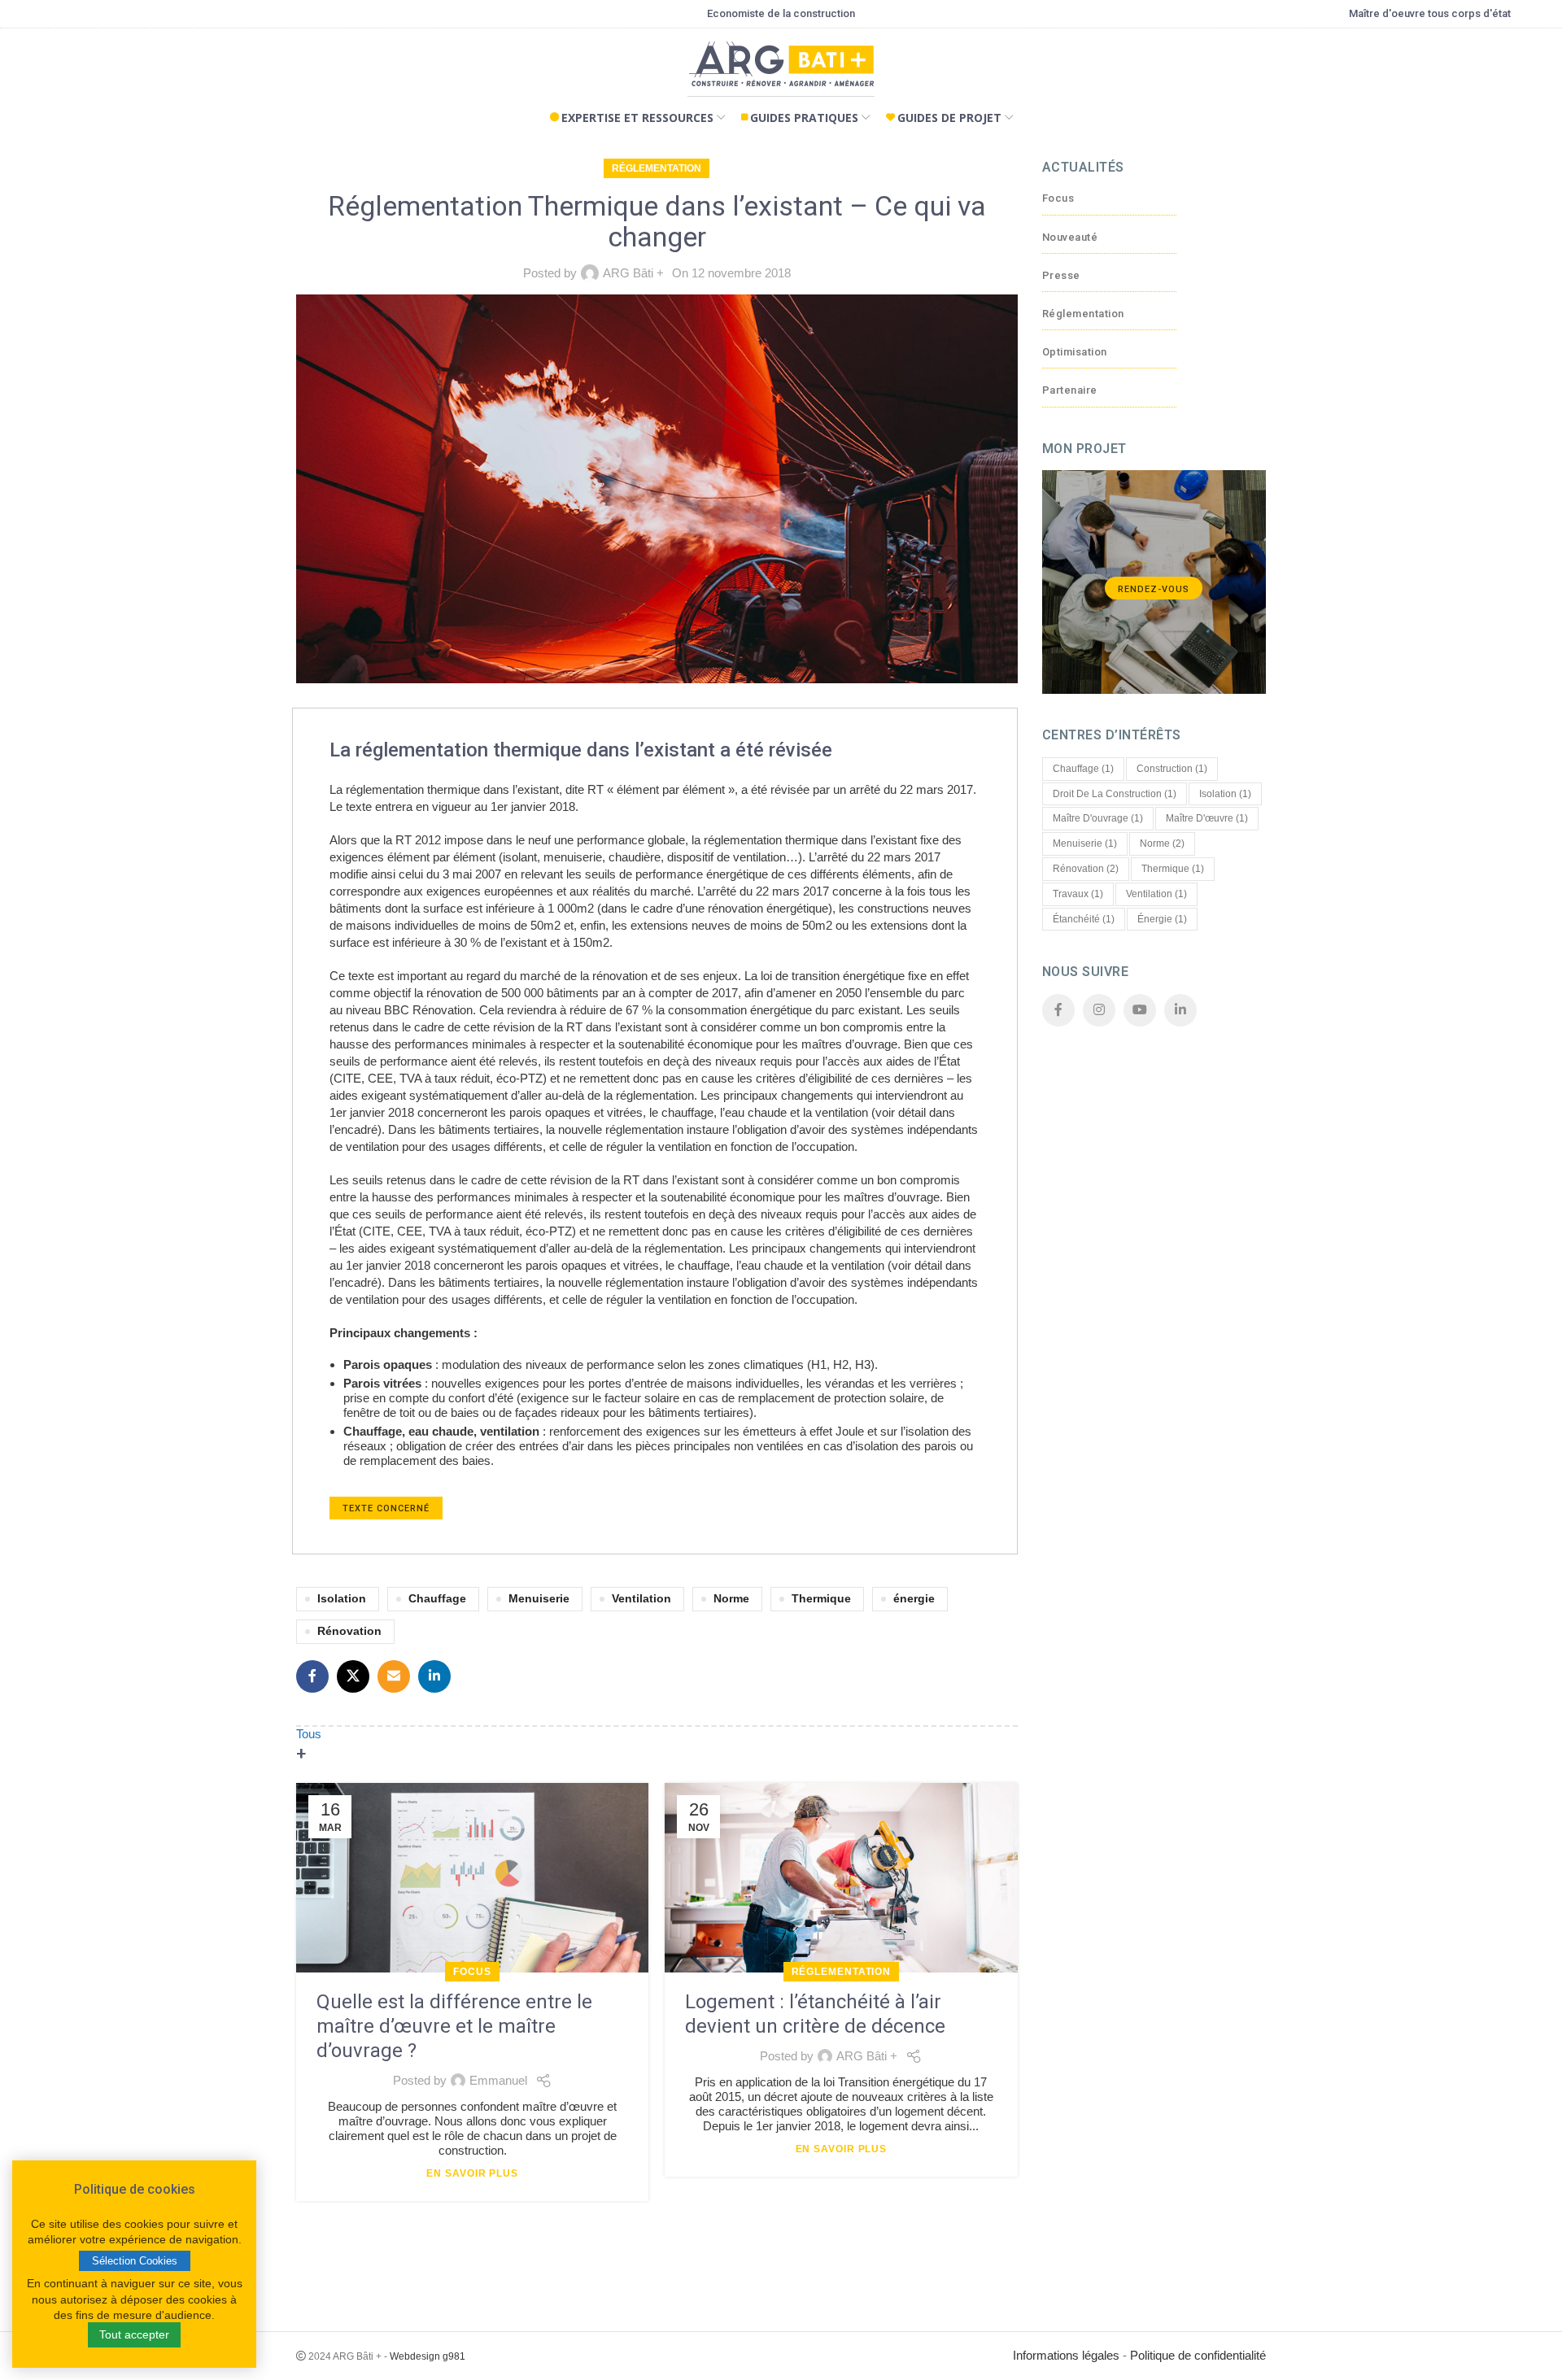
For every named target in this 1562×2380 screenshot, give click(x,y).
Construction (1172, 769)
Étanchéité (1084, 919)
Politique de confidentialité (1198, 2355)
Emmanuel (498, 2080)
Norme (731, 1599)
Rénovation (349, 1631)
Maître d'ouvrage (1098, 818)
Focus (472, 1972)
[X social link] (353, 1676)
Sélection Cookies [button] (135, 2261)
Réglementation (657, 168)
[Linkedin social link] (434, 1676)
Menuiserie (539, 1599)
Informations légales (1066, 2355)
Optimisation (1075, 352)
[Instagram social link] (1099, 1010)
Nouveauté (1070, 237)
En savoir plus (472, 2173)
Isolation (342, 1599)
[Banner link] (1154, 582)
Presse (1061, 275)
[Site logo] (781, 68)
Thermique (821, 1599)
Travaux (1078, 894)
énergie (914, 1599)
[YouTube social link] (1140, 1010)
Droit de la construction (1115, 794)
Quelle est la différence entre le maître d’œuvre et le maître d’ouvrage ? (454, 2026)
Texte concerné (386, 1508)
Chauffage (437, 1599)
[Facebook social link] (312, 1676)
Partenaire (1070, 390)
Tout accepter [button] (134, 2334)
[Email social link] (394, 1676)
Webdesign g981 (428, 2356)
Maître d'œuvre (1207, 818)
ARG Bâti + (633, 273)
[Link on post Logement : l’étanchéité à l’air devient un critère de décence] (841, 1878)
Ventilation (641, 1599)
